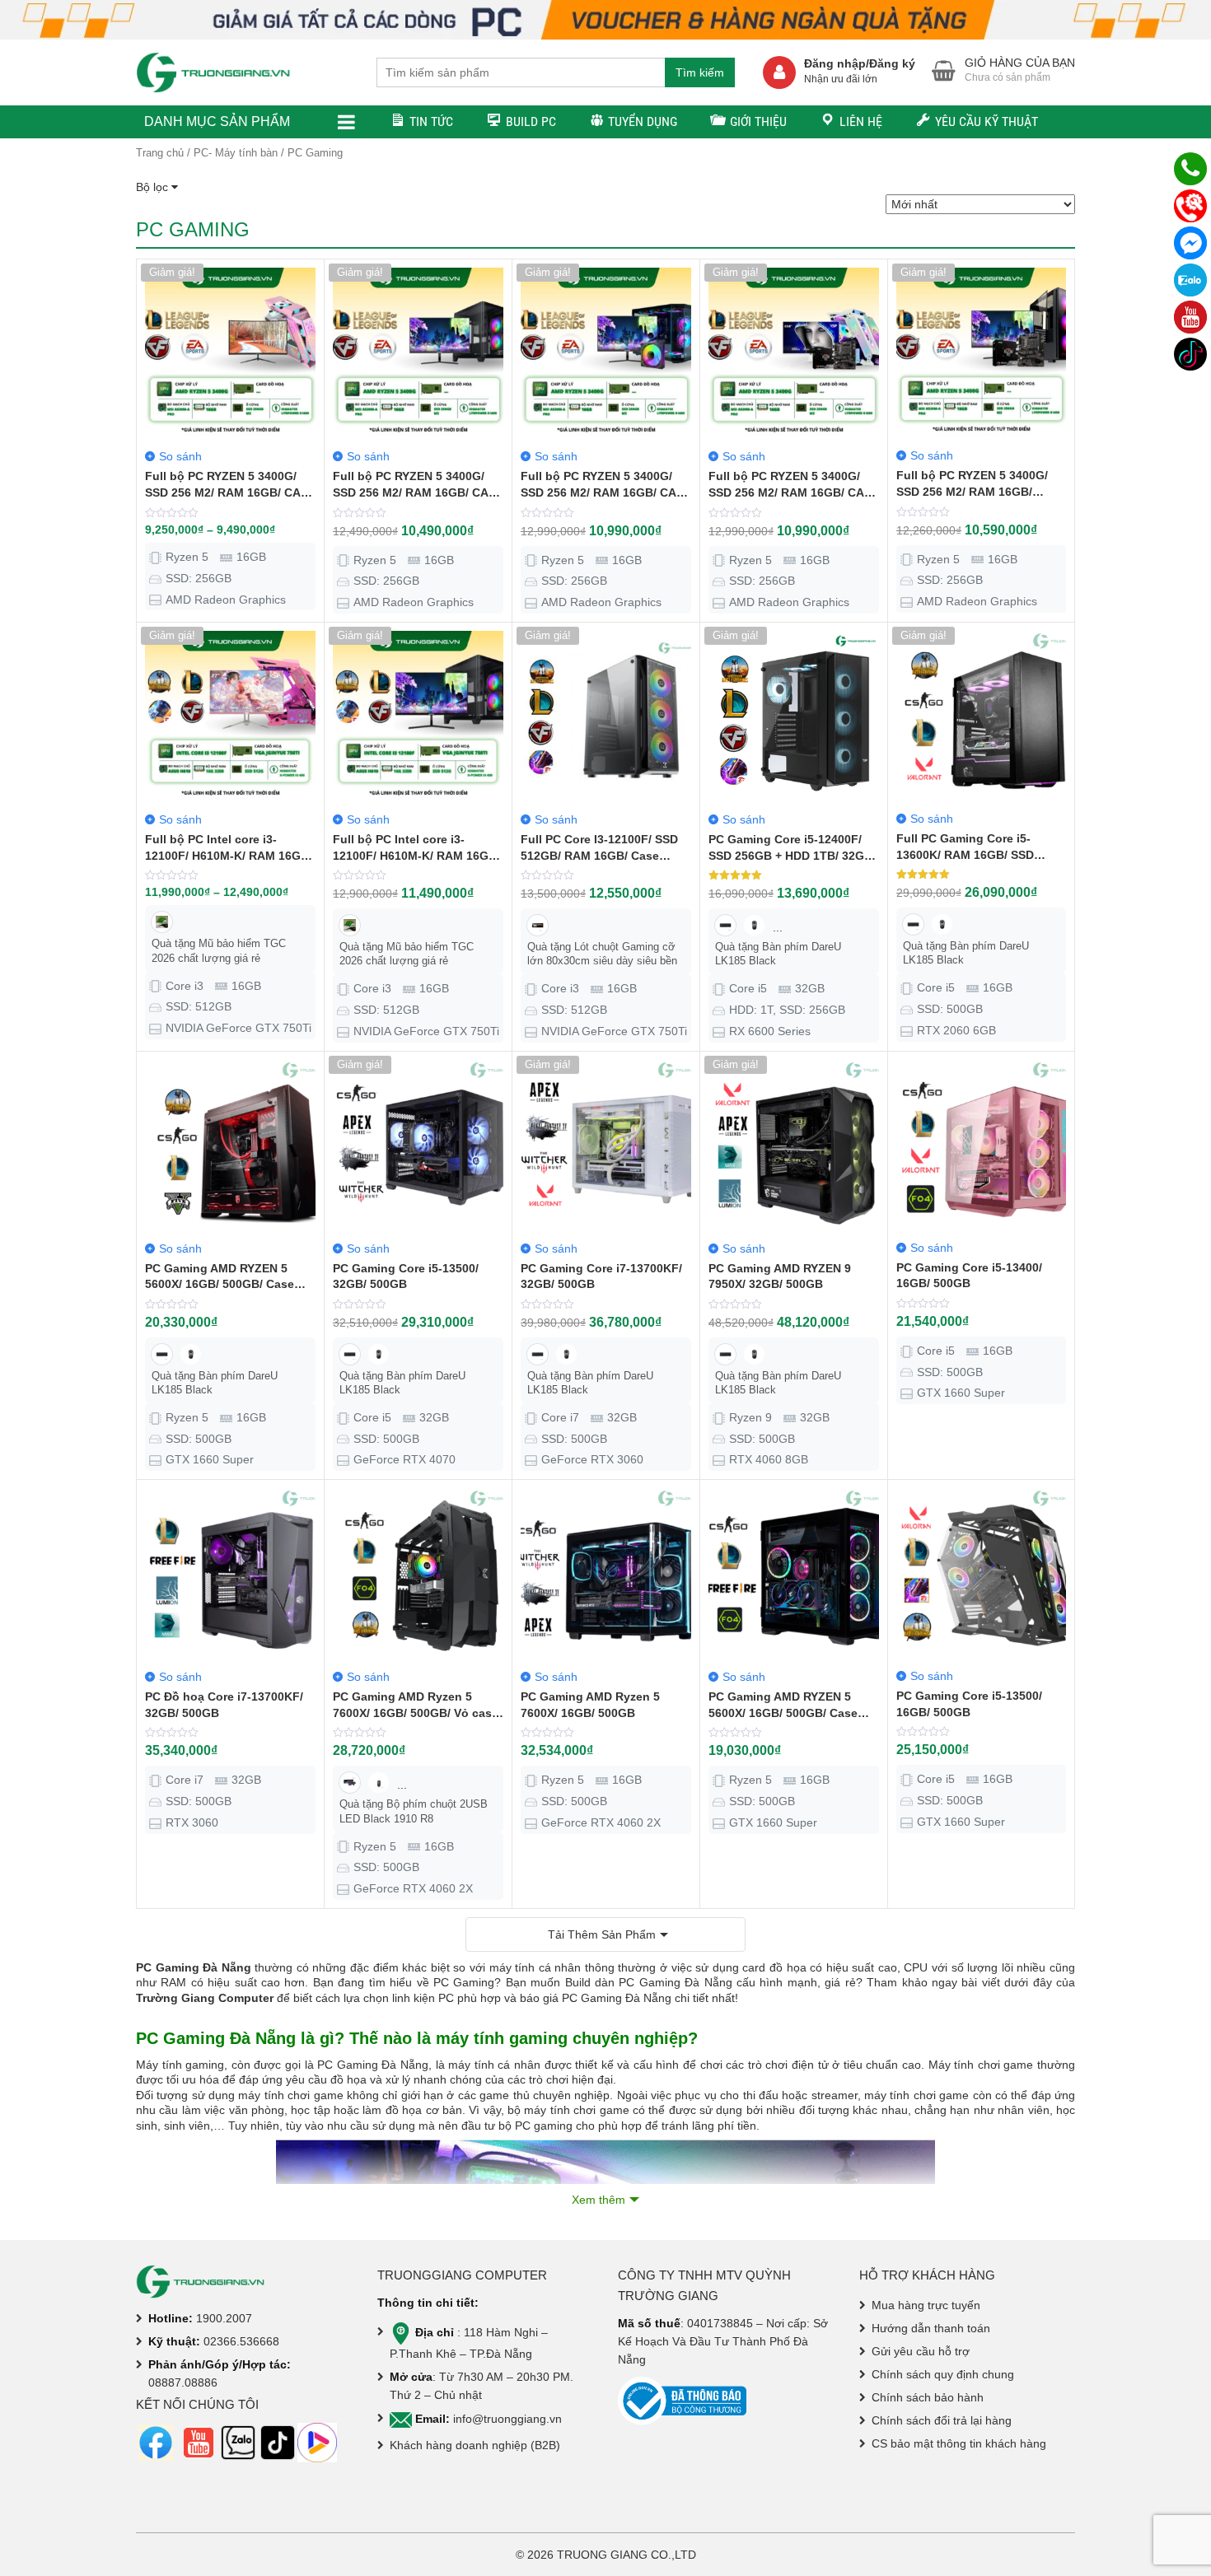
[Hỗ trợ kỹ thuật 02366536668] (1190, 206)
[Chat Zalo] (1190, 280)
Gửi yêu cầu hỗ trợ (921, 2351)
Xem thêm (598, 2200)
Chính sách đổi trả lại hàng (942, 2420)
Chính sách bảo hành (928, 2397)
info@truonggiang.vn (507, 2419)
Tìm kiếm (700, 72)
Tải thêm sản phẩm (602, 1934)
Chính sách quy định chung (943, 2374)
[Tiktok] (1190, 354)
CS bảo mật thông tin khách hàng (959, 2443)
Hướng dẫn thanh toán (931, 2328)
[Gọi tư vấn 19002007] (1190, 169)
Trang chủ (160, 153)
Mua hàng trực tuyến (926, 2305)
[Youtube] (1190, 317)
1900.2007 (224, 2318)
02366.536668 (241, 2341)
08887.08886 (183, 2382)
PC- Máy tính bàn (236, 153)
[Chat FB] (1190, 243)
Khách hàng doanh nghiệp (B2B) (475, 2445)
